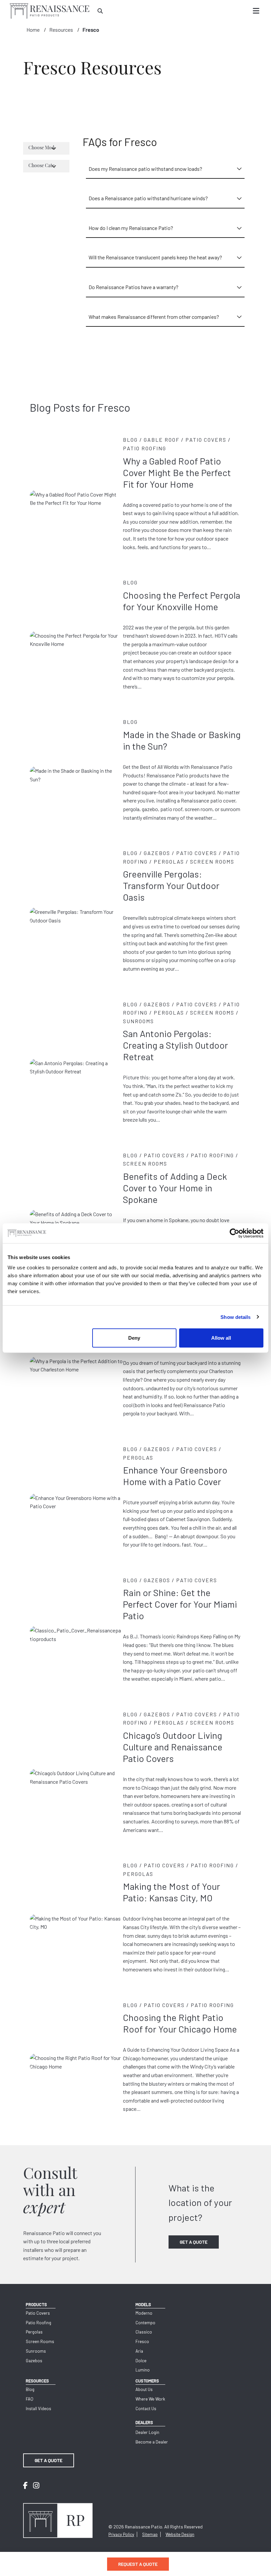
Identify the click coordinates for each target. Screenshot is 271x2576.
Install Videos (39, 2408)
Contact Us (146, 2408)
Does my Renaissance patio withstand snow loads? (145, 169)
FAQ (30, 2399)
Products (36, 2304)
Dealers (144, 2422)
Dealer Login (147, 2432)
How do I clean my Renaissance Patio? (131, 228)
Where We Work (150, 2399)
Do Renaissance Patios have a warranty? (134, 287)
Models (143, 2304)
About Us (144, 2389)
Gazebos (34, 2361)
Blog (30, 2389)
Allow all (221, 1338)
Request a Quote (138, 2564)
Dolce (141, 2361)
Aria (139, 2351)
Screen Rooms (40, 2341)
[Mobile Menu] (256, 11)
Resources (61, 30)
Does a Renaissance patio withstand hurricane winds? (148, 198)
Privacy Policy (121, 2534)
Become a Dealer (152, 2442)
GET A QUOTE (194, 2242)
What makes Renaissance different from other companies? (154, 317)
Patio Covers (38, 2313)
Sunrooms (36, 2351)
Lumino (143, 2370)
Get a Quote (49, 2460)
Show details (235, 1317)
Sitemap (150, 2534)
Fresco (91, 30)
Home (33, 30)
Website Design (180, 2534)
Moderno (144, 2313)
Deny (134, 1338)
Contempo (145, 2323)
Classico (144, 2332)
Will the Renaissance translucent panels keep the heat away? (155, 257)
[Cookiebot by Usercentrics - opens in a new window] (234, 1233)
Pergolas (34, 2332)
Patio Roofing (39, 2323)
